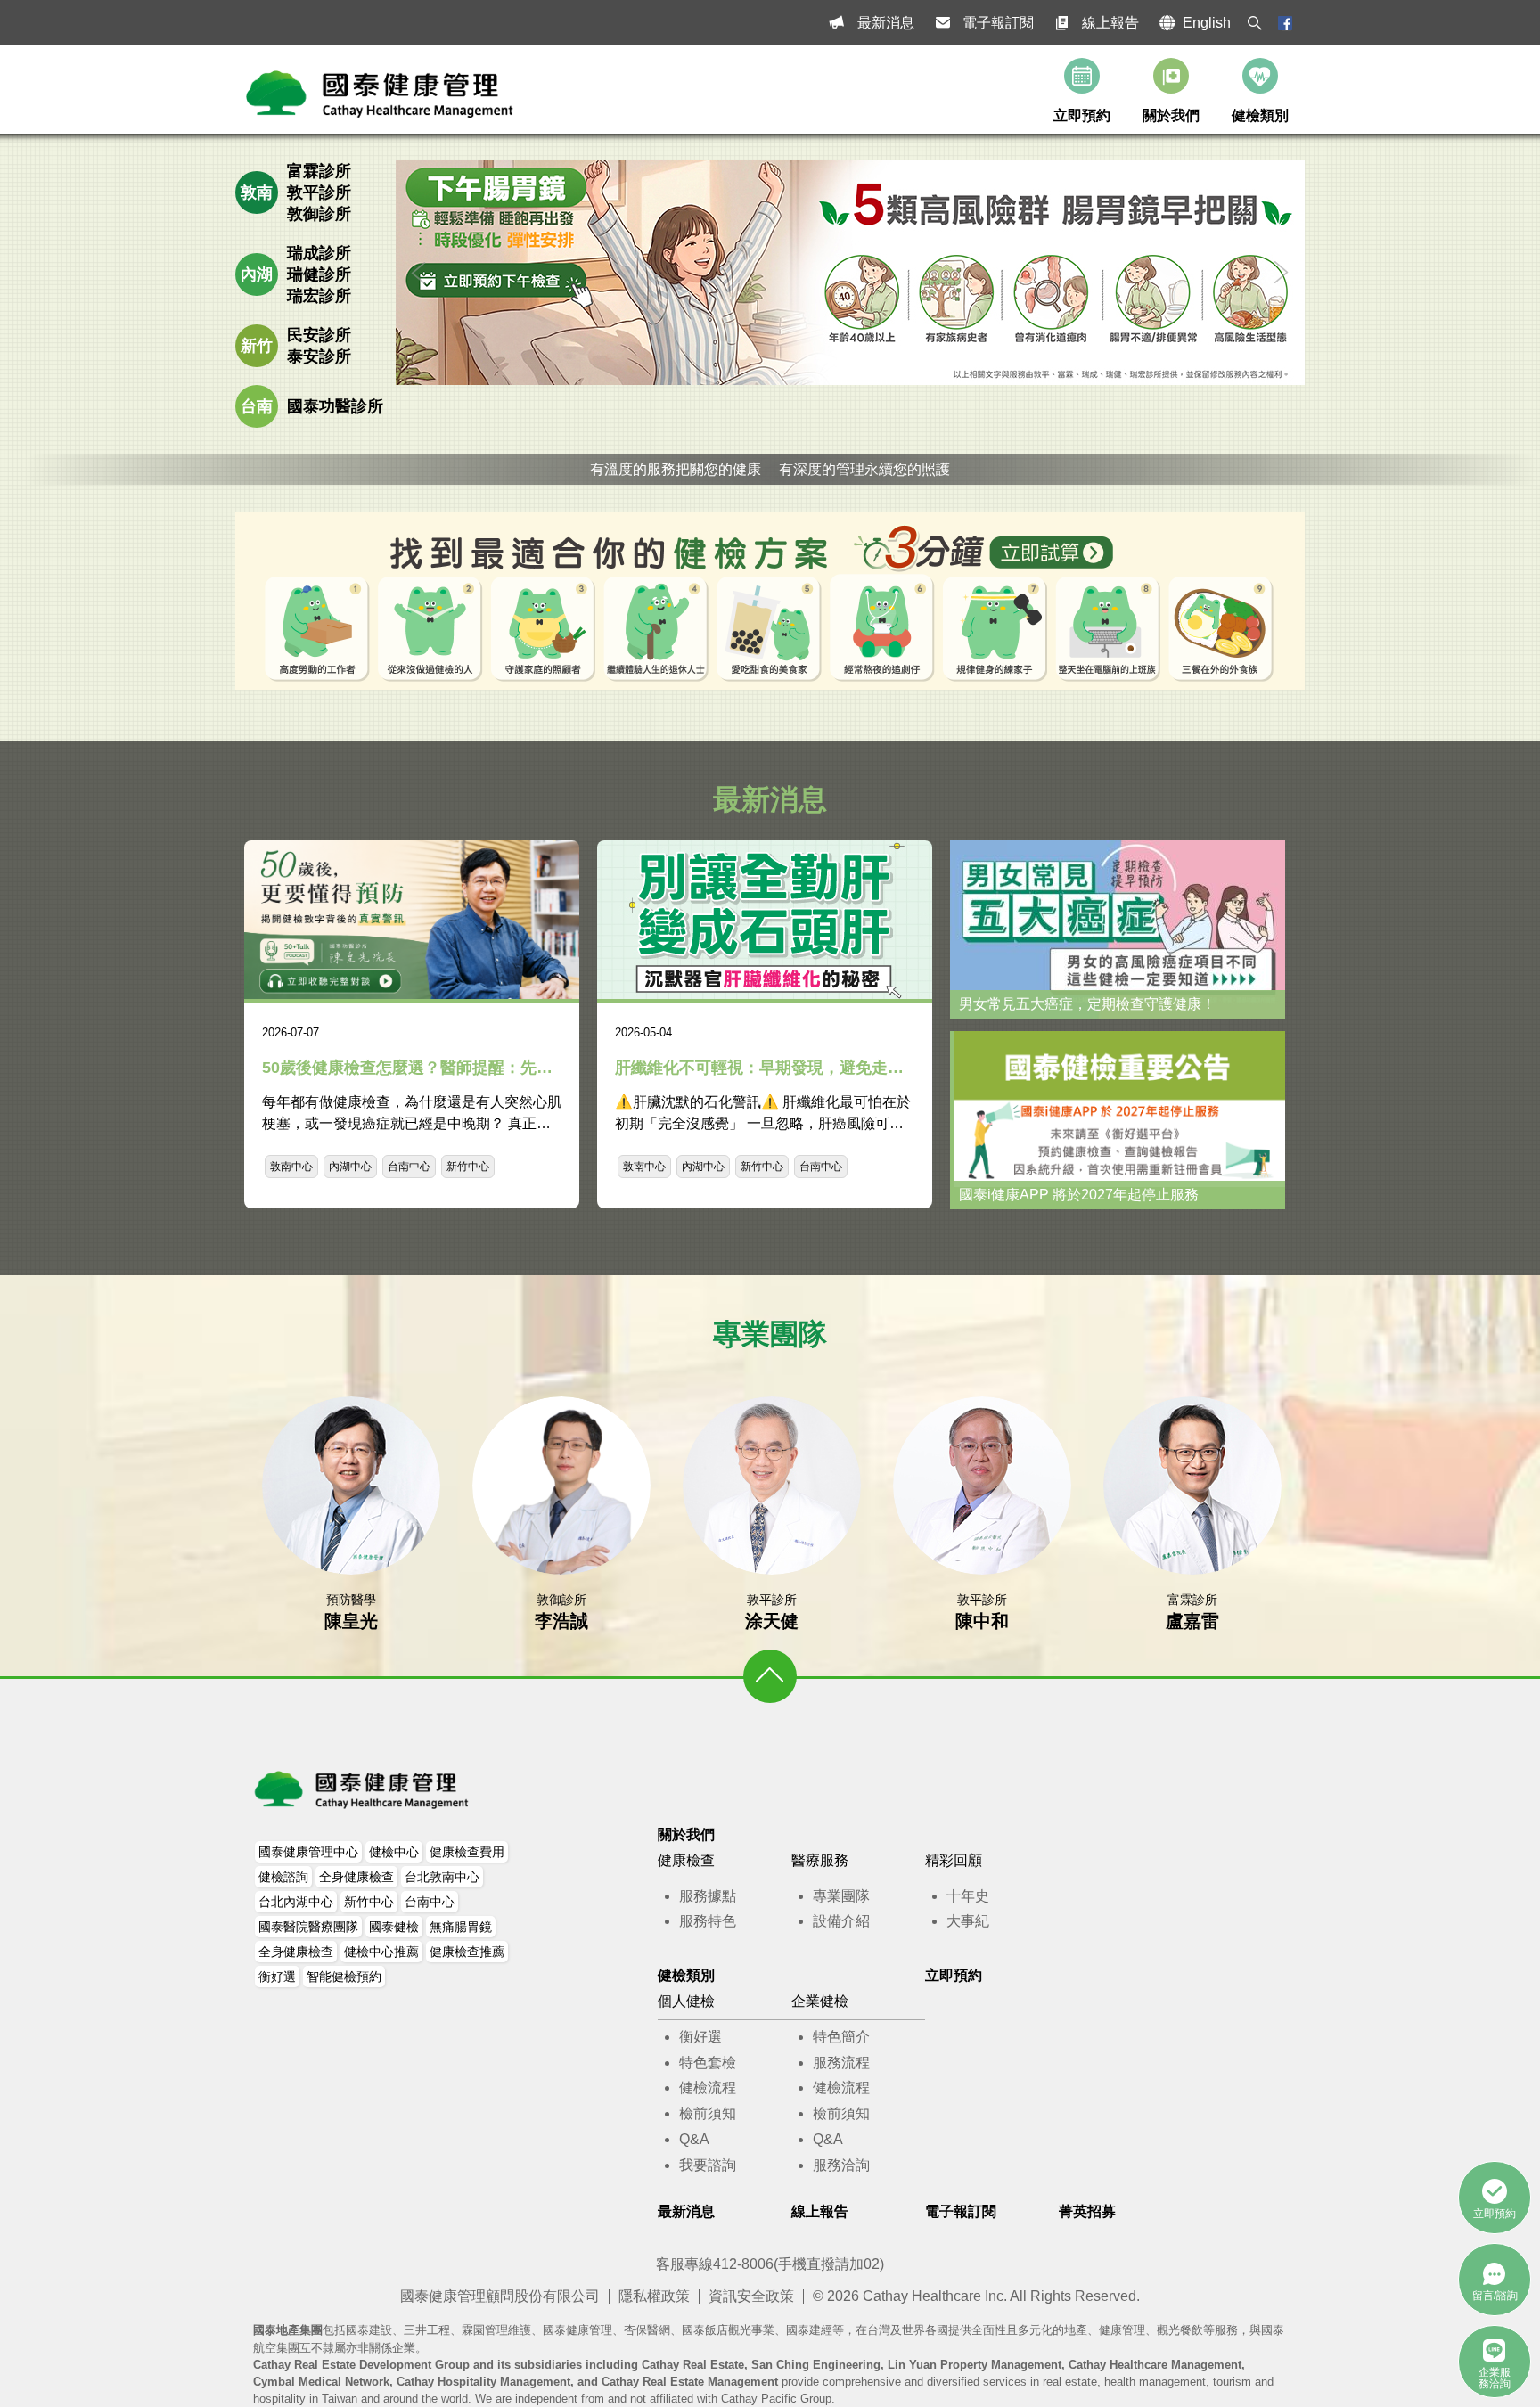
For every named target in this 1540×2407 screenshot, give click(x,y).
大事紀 (968, 1921)
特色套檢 (708, 2063)
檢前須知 (708, 2113)
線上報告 (1110, 23)
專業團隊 (841, 1896)
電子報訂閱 (998, 23)
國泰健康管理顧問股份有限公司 (500, 2296)
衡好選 (700, 2037)
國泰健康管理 (363, 1789)
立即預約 (1082, 115)
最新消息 (886, 23)
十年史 (968, 1896)
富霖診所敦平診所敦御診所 (319, 192)
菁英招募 (1087, 2211)
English (1207, 23)
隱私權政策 (654, 2296)
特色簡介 (841, 2037)
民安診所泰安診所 (319, 346)
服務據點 (708, 1896)
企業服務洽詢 (1495, 2378)
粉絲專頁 (1285, 23)
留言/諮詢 (1495, 2296)
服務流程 (841, 2063)
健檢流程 (708, 2088)
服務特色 (708, 1921)
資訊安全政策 (751, 2296)
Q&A (694, 2139)
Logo (381, 94)
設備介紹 (841, 1921)
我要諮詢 (708, 2165)
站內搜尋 (1255, 23)
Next (1282, 273)
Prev (419, 273)
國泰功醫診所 (335, 406)
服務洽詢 (841, 2165)
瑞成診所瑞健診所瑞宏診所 (319, 274)
